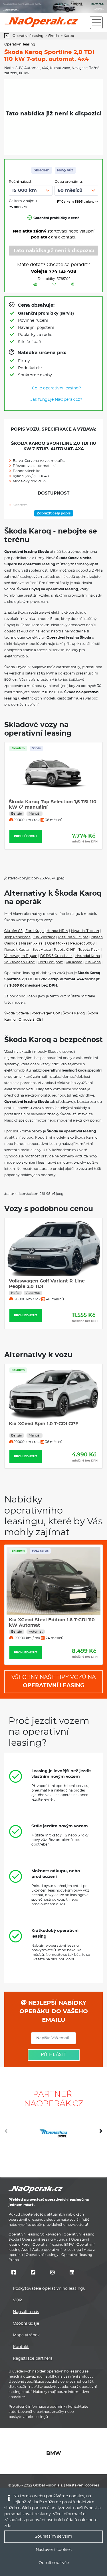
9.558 (14, 985)
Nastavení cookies (82, 2485)
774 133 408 (63, 271)
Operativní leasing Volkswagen (35, 2234)
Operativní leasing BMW (53, 2245)
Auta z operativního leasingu (57, 2250)
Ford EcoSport (50, 962)
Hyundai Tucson (85, 931)
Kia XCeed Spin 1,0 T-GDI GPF (44, 1424)
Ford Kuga (35, 931)
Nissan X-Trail (33, 943)
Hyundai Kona (88, 956)
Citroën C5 (13, 931)
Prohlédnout (26, 836)
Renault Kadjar (17, 950)
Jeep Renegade (17, 937)
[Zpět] (8, 36)
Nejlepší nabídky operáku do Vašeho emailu (54, 2012)
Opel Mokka (57, 943)
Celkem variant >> (79, 202)
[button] (101, 2133)
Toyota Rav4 (89, 950)
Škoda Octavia (17, 1013)
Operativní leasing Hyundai (45, 2239)
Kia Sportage (44, 937)
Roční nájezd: (20, 182)
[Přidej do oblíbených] (54, 285)
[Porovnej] (35, 285)
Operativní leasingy (42, 2255)
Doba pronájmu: (69, 182)
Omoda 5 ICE (30, 1020)
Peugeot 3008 (82, 943)
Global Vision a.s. (48, 2485)
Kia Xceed (74, 962)
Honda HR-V (57, 931)
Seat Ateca (42, 950)
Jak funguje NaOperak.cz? (56, 400)
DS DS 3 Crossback (56, 956)
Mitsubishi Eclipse (73, 937)
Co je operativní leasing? (56, 388)
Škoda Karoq (74, 1013)
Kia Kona (93, 962)
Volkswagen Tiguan (21, 956)
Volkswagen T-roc (20, 962)
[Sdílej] (72, 285)
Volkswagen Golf (46, 1013)
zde (8, 2526)
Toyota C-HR (65, 950)
